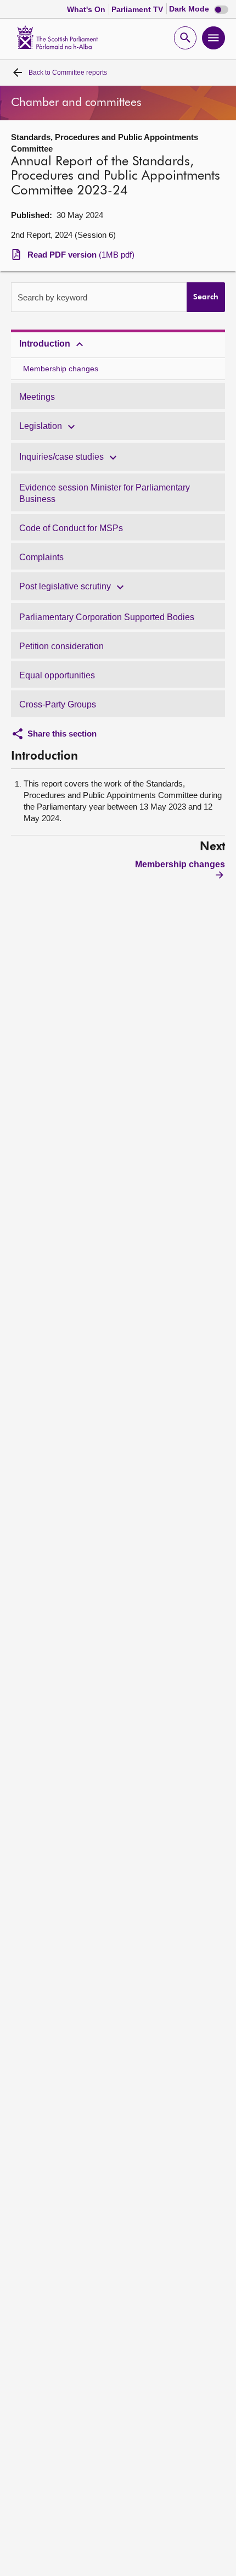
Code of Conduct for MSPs (71, 528)
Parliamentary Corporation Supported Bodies (107, 617)
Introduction (45, 344)
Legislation (41, 426)
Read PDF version (81, 255)
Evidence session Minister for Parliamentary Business (105, 493)
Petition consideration (61, 646)
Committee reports (68, 73)
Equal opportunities (57, 675)
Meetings (37, 397)
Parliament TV (138, 9)
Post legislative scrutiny (65, 586)
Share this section (62, 734)
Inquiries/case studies (61, 457)
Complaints (41, 557)
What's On (87, 9)
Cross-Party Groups (58, 704)
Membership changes (61, 369)
